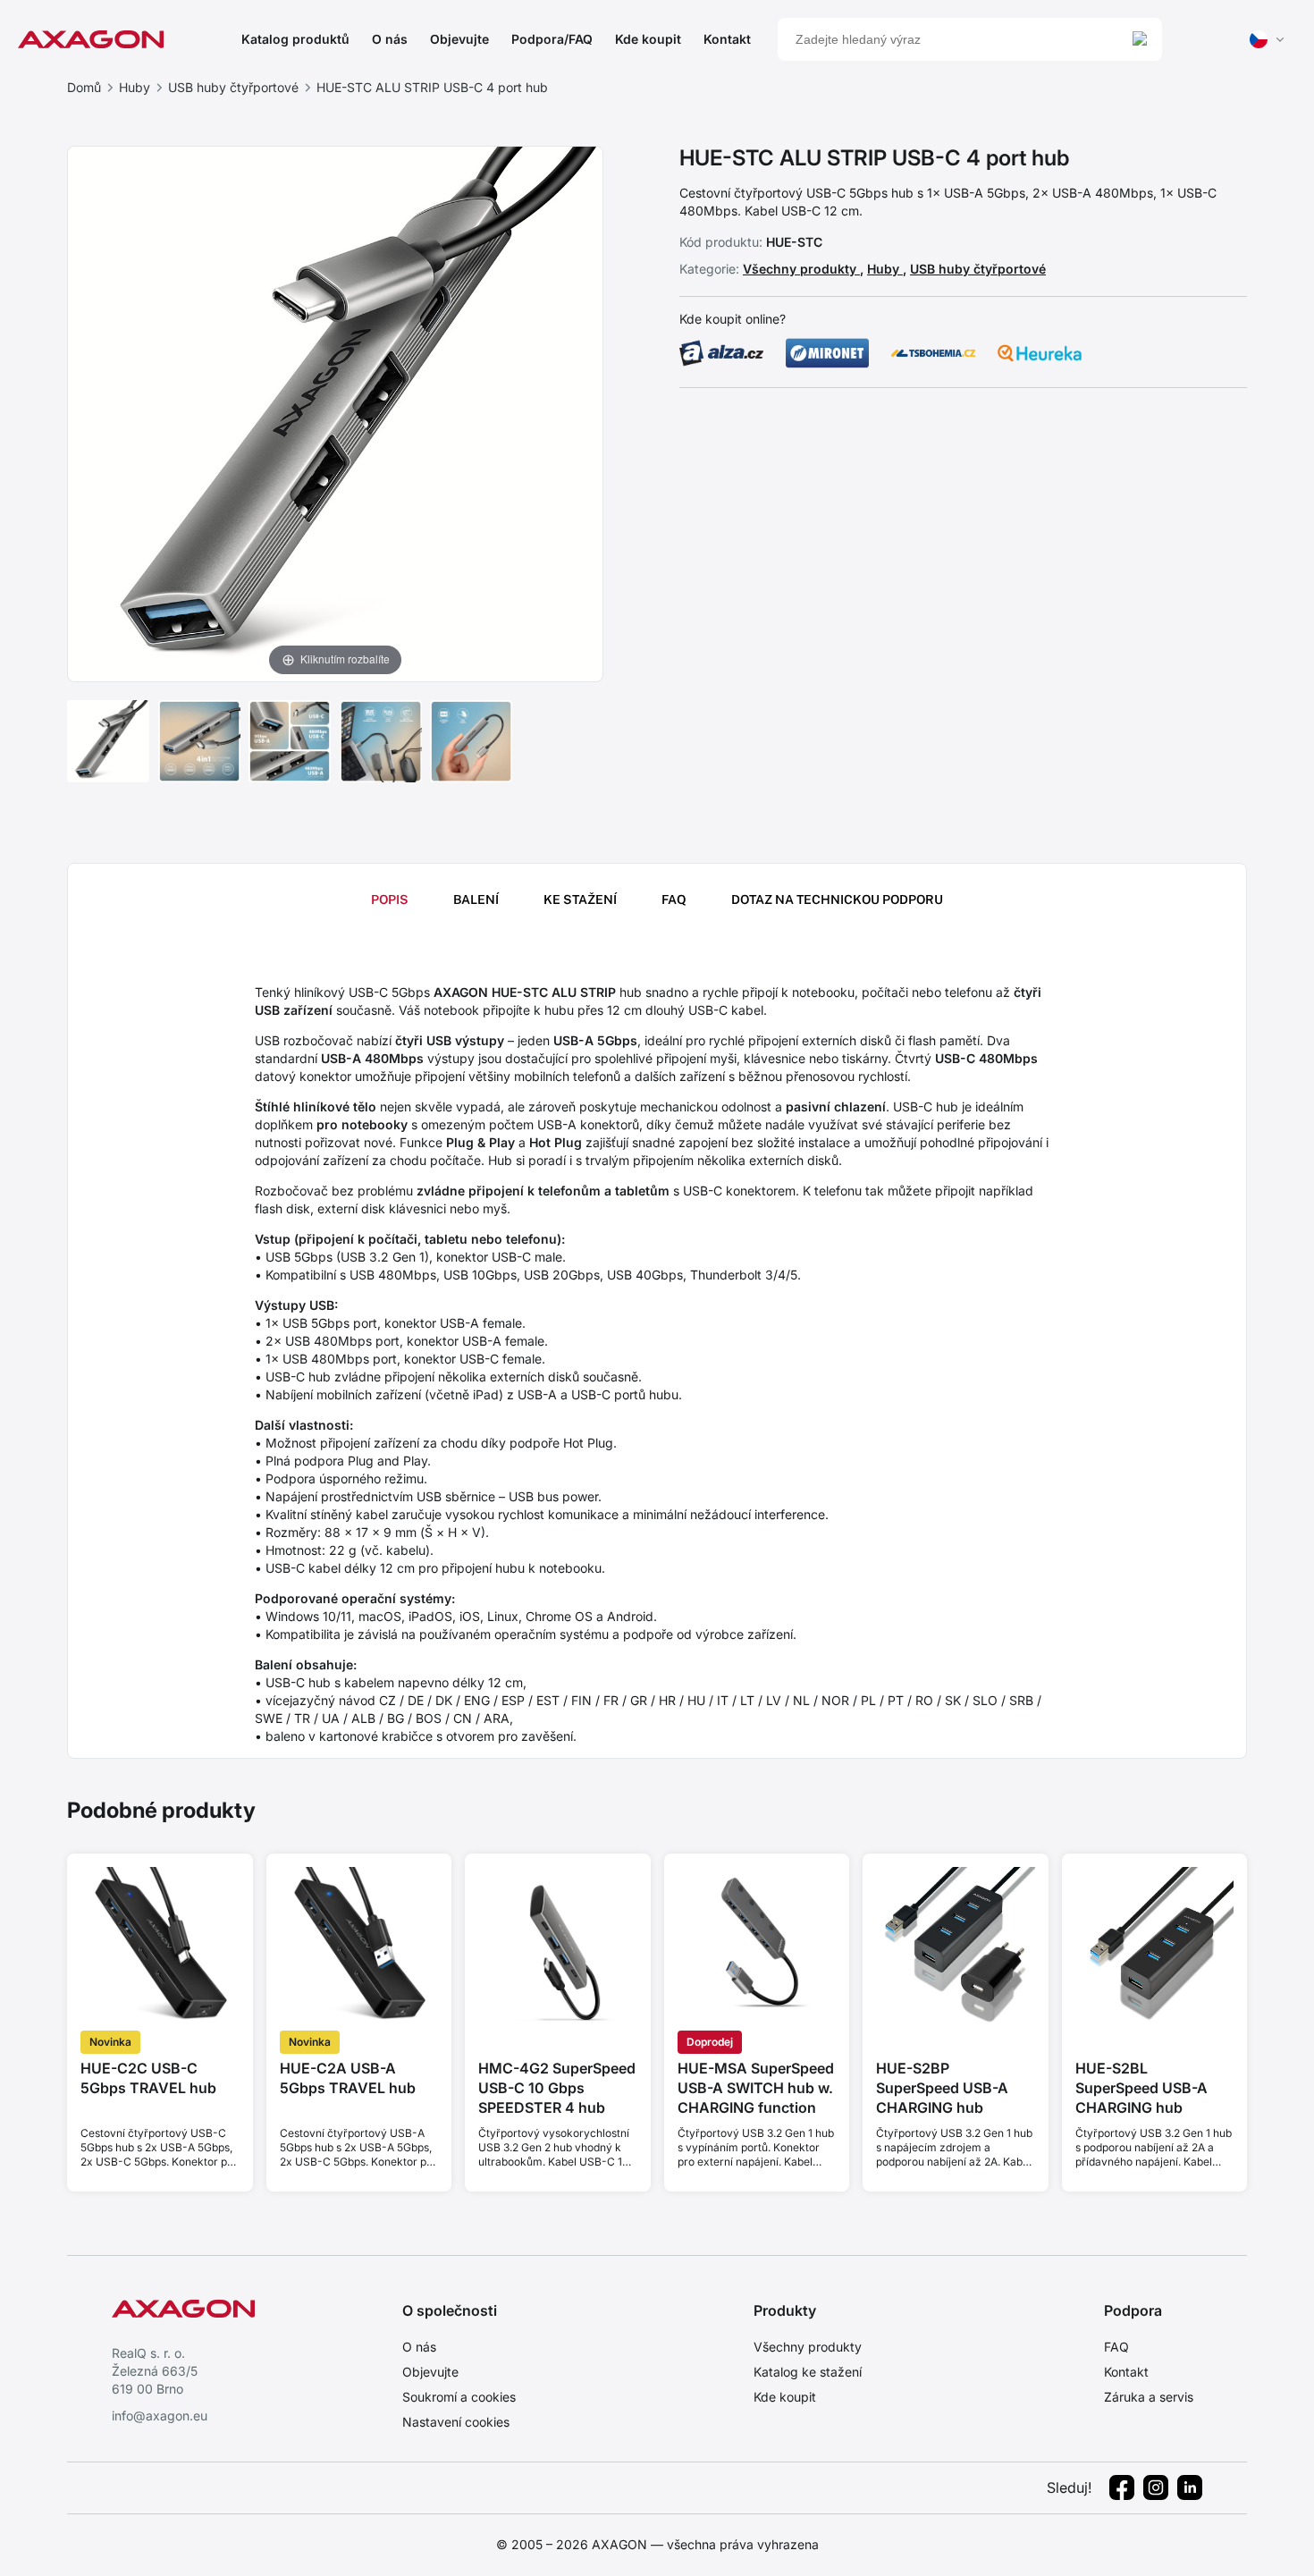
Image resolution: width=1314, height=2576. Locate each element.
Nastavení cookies (456, 2422)
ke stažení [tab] (580, 899)
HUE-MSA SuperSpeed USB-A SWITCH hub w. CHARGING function (756, 2088)
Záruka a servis (1149, 2397)
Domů (84, 87)
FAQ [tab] (674, 899)
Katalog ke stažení (808, 2372)
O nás (390, 39)
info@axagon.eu (160, 2416)
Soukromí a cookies (459, 2397)
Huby (135, 87)
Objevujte (459, 39)
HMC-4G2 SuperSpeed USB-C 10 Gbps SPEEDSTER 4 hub (557, 2088)
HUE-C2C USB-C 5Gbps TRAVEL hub (148, 2078)
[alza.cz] (721, 353)
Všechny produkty (801, 269)
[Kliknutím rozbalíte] (335, 412)
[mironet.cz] (828, 353)
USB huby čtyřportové (233, 87)
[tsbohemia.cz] (933, 353)
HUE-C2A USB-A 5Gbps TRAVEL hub (348, 2078)
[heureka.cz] (1040, 353)
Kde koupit (648, 39)
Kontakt (727, 39)
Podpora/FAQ (552, 39)
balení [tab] (476, 899)
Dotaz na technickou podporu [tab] (837, 899)
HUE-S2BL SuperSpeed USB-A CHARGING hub (1141, 2088)
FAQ (1116, 2347)
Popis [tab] (390, 899)
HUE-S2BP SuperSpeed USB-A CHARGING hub (942, 2088)
